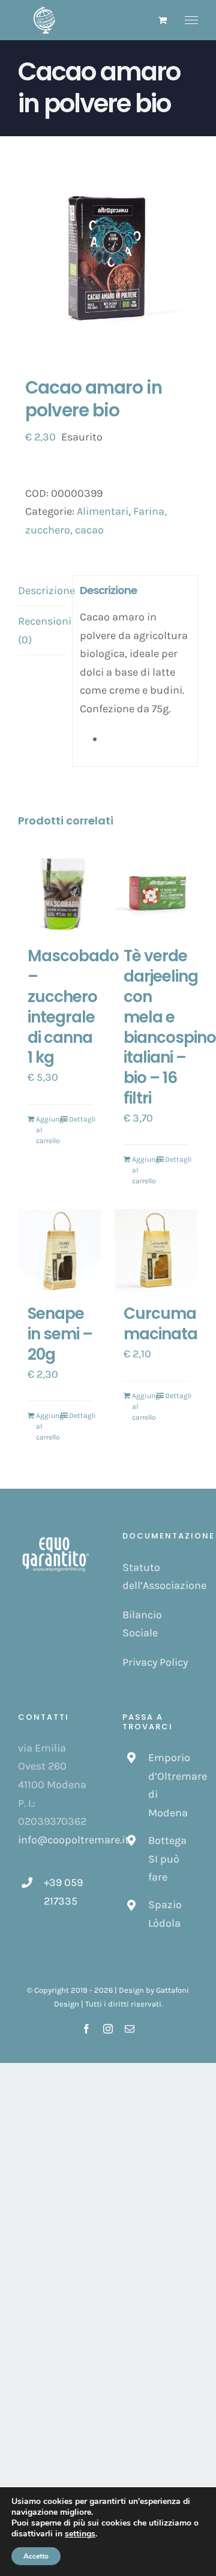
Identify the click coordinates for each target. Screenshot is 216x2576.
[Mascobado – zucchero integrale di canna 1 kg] (60, 893)
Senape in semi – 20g (60, 1334)
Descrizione (41, 590)
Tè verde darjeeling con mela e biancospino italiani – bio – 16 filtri (170, 1027)
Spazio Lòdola (165, 1914)
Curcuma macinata (160, 1324)
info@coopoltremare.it (73, 1840)
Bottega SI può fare (167, 1859)
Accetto (36, 2556)
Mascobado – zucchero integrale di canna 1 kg (73, 1007)
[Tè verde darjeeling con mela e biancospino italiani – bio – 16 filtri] (156, 893)
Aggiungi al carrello (48, 1130)
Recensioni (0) (41, 630)
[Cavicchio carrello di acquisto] (163, 20)
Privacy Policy (155, 1662)
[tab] (41, 591)
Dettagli (81, 1119)
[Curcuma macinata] (156, 1250)
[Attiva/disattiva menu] (192, 20)
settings (80, 2534)
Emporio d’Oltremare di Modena (173, 1785)
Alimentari (103, 511)
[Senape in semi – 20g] (60, 1250)
